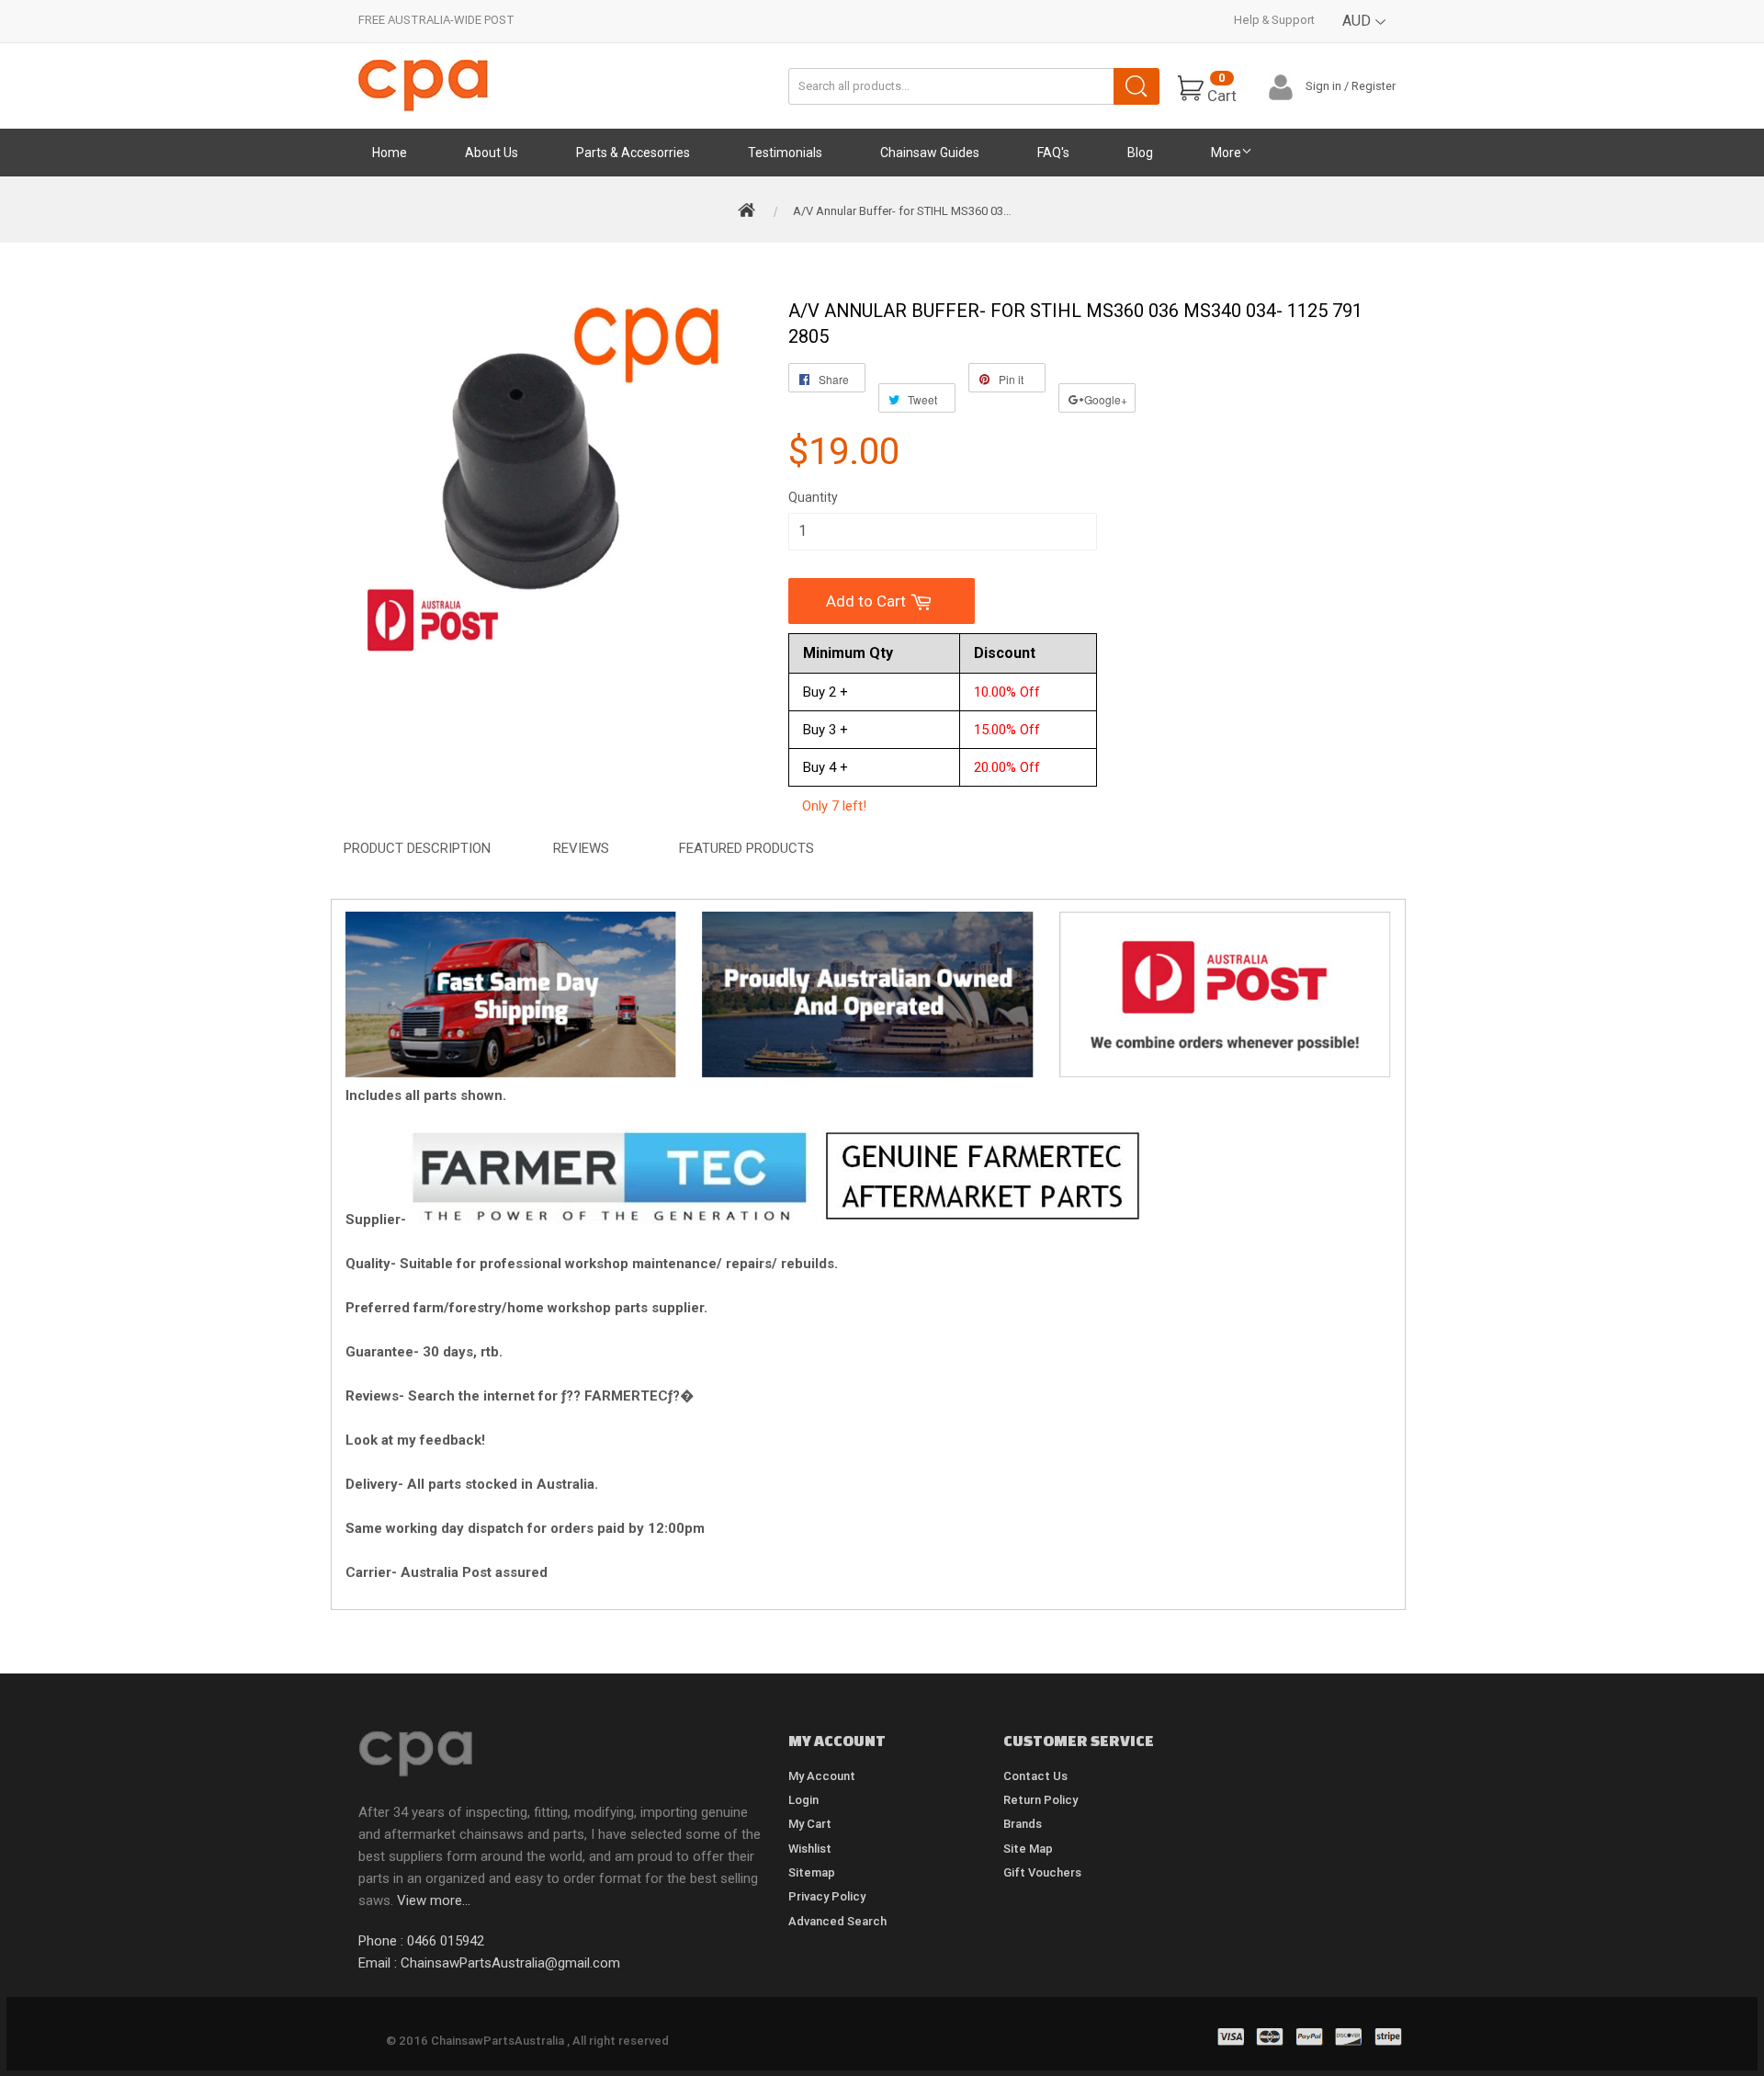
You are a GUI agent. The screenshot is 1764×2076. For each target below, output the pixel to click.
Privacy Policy (827, 1896)
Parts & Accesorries (633, 153)
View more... (434, 1900)
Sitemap (812, 1872)
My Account (822, 1776)
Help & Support (1274, 20)
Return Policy (1040, 1800)
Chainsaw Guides (930, 153)
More (1226, 153)
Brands (1023, 1824)
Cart (1222, 88)
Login (803, 1800)
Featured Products (746, 848)
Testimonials (785, 153)
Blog (1140, 153)
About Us (492, 153)
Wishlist (810, 1849)
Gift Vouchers (1042, 1872)
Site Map (1028, 1849)
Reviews (581, 848)
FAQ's (1053, 153)
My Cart (810, 1824)
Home (390, 153)
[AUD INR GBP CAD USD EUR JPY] (1365, 34)
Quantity (813, 497)
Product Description (417, 848)
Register (1374, 86)
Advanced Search (837, 1921)
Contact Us (1035, 1776)
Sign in (1323, 86)
